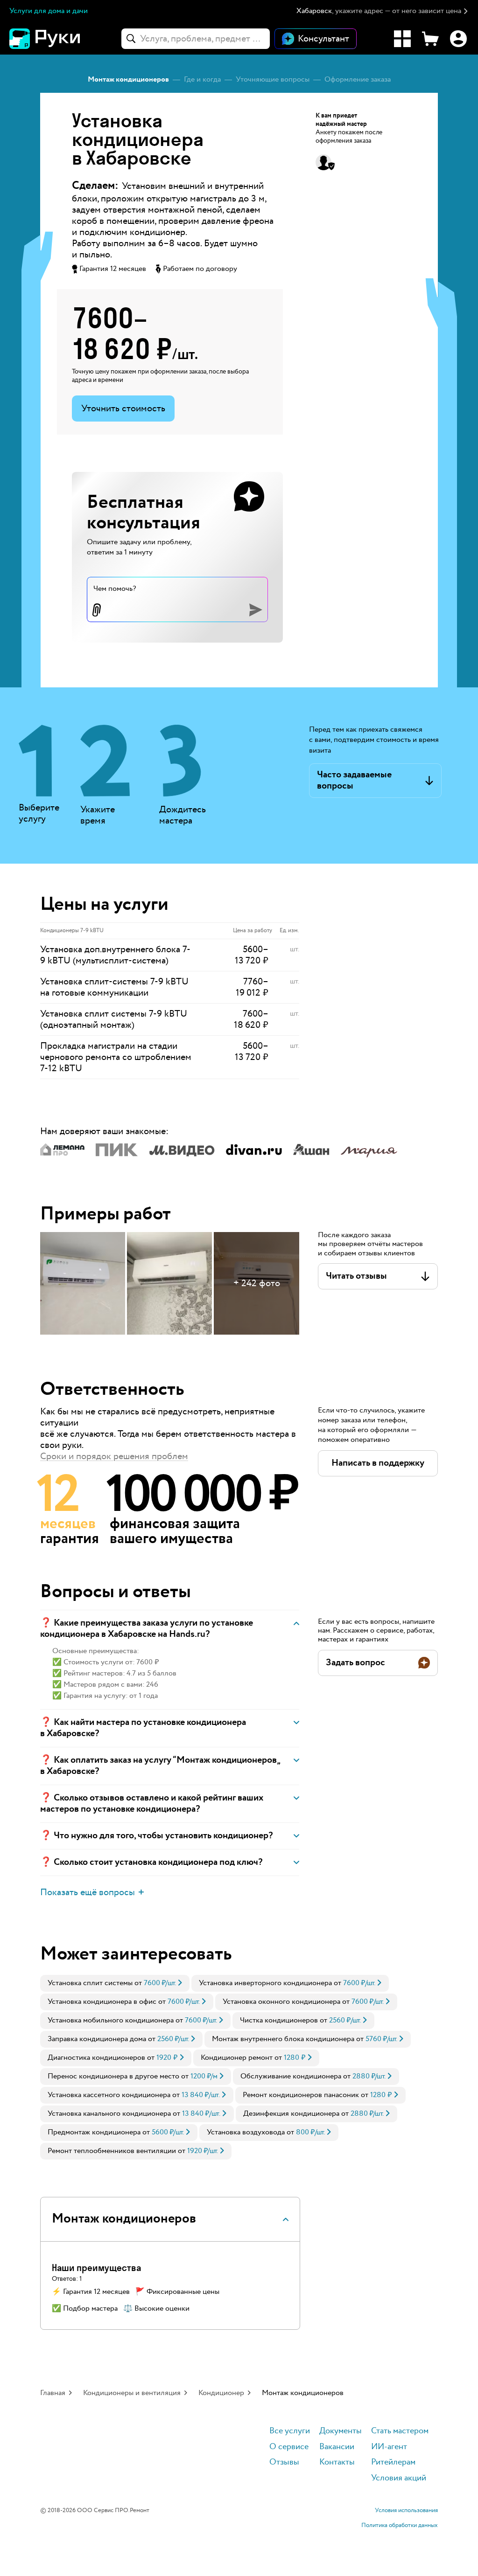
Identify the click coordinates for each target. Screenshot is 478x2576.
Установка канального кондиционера (109, 2114)
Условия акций (399, 2478)
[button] (383, 11)
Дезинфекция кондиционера (291, 2114)
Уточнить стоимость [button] (123, 409)
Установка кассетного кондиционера (109, 2095)
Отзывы (284, 2462)
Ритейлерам (393, 2462)
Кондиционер (221, 2393)
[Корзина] (430, 39)
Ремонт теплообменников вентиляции (112, 2151)
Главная (53, 2393)
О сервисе (289, 2447)
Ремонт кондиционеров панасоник (301, 2095)
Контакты (337, 2462)
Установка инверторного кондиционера (265, 1983)
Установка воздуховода (246, 2132)
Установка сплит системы (90, 1983)
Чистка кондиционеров (279, 2020)
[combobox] (196, 39)
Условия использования (406, 2511)
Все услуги (290, 2431)
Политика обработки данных (400, 2526)
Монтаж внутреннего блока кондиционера (283, 2039)
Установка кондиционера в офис (102, 2002)
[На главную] (61, 39)
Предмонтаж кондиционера (94, 2132)
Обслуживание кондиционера (291, 2076)
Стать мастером (400, 2431)
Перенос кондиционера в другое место (113, 2076)
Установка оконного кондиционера (281, 2002)
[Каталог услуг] (402, 39)
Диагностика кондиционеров (96, 2058)
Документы (341, 2431)
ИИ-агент (389, 2447)
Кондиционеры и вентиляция (132, 2393)
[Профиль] (458, 39)
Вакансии (337, 2447)
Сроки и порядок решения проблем (114, 1456)
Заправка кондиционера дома (97, 2039)
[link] (115, 1983)
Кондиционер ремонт (237, 2058)
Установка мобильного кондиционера (111, 2020)
